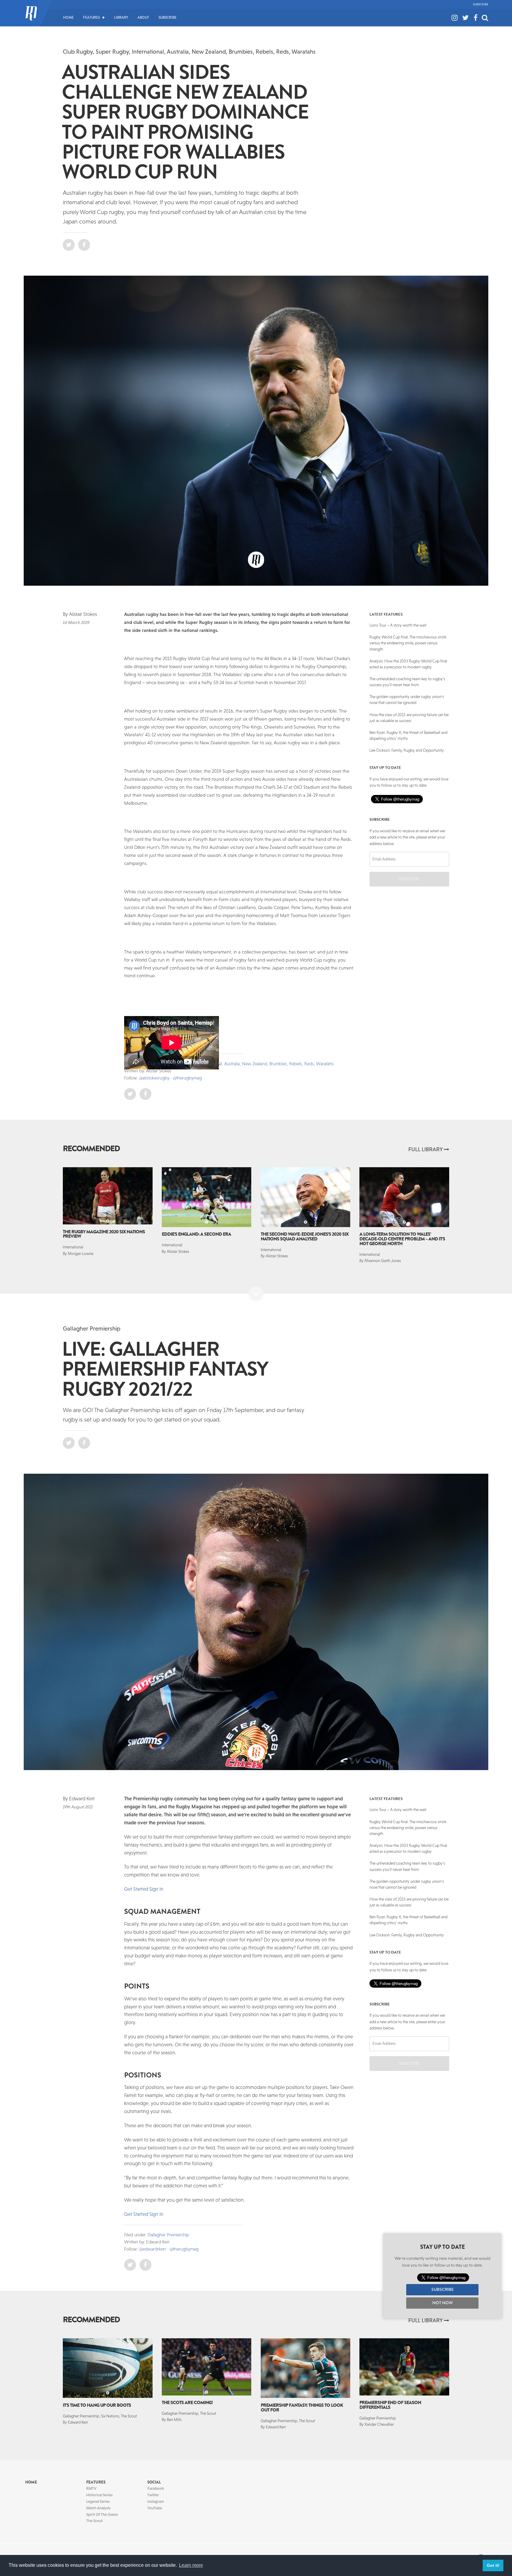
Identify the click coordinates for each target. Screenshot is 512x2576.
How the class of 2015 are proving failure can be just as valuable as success (409, 718)
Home (68, 17)
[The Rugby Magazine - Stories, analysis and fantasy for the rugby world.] (31, 17)
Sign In (156, 1889)
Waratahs (304, 51)
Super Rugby (112, 51)
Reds (283, 51)
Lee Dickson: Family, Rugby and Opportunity (407, 750)
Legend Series (98, 2501)
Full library (426, 1149)
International (148, 51)
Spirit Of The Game (102, 2514)
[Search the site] (485, 12)
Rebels (264, 51)
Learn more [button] (191, 2565)
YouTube (155, 2508)
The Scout (94, 2521)
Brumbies (241, 51)
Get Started (136, 1889)
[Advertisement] (84, 725)
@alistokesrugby (154, 1078)
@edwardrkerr (153, 2249)
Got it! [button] (493, 2565)
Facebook (156, 2488)
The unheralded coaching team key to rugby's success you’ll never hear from (407, 682)
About (143, 17)
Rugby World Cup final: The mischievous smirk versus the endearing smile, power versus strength (408, 643)
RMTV (91, 2488)
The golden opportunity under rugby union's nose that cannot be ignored (407, 700)
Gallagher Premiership (92, 1328)
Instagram (156, 2501)
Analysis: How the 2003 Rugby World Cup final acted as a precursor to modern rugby (408, 664)
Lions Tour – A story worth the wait (398, 625)
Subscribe (481, 4)
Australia (178, 51)
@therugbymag (187, 1078)
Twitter (153, 2495)
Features (91, 17)
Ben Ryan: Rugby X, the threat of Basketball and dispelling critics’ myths (408, 736)
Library (121, 17)
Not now (443, 2303)
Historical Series (99, 2495)
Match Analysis (98, 2508)
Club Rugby (78, 51)
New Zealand (209, 51)
